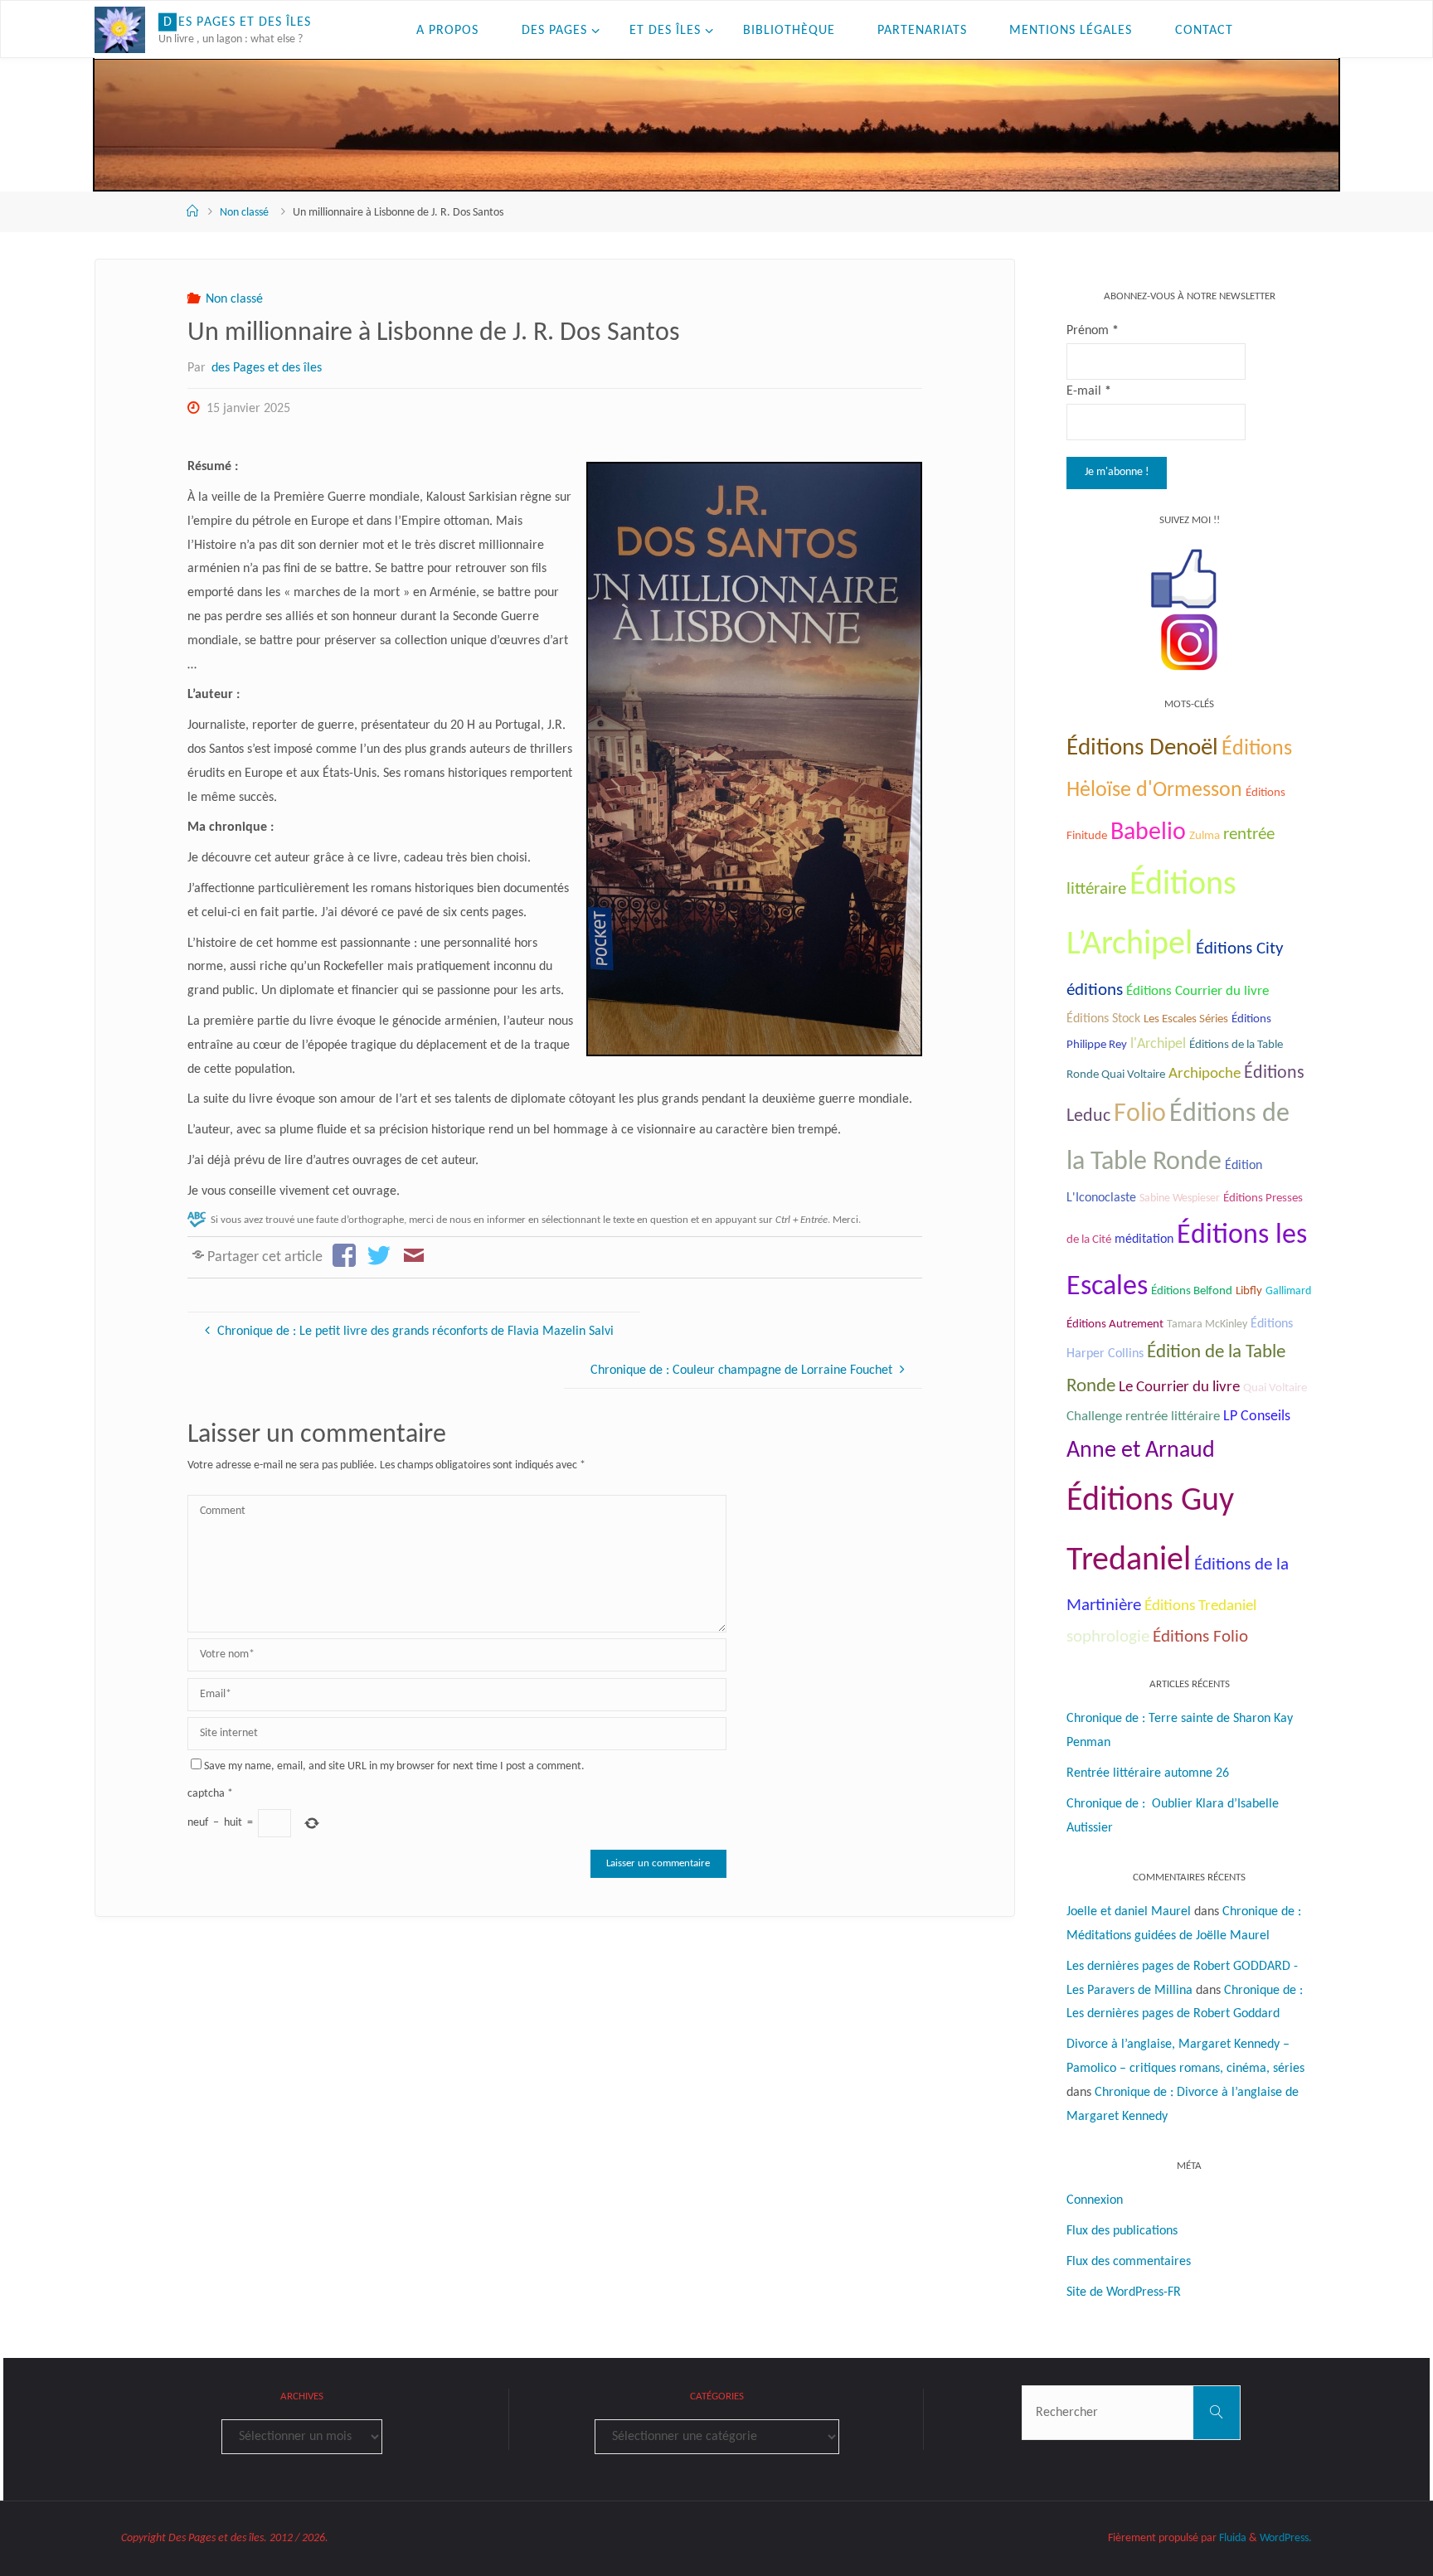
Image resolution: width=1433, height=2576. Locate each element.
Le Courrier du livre (1179, 1387)
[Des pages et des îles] (120, 30)
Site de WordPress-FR (1124, 2292)
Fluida (1231, 2538)
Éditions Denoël (1142, 748)
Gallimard (1288, 1291)
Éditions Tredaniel (1200, 1606)
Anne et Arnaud (1141, 1451)
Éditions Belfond (1192, 1291)
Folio (1140, 1114)
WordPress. (1286, 2538)
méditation (1144, 1239)
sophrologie (1108, 1637)
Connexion (1095, 2200)
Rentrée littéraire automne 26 (1148, 1773)
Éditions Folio (1200, 1637)
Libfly (1249, 1291)
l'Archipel (1158, 1044)
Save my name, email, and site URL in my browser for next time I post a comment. (394, 1766)
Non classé (244, 213)
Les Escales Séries (1186, 1019)
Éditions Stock (1103, 1019)
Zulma (1205, 836)
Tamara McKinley (1207, 1324)
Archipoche (1205, 1074)
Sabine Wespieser (1180, 1198)
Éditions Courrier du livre (1197, 991)
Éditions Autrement (1115, 1324)
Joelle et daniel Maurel (1129, 1912)
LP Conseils (1257, 1417)
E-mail (1089, 391)
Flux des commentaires (1129, 2262)
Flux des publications (1122, 2231)
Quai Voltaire (1275, 1388)
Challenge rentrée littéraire (1143, 1417)
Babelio (1148, 833)
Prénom (1093, 331)
